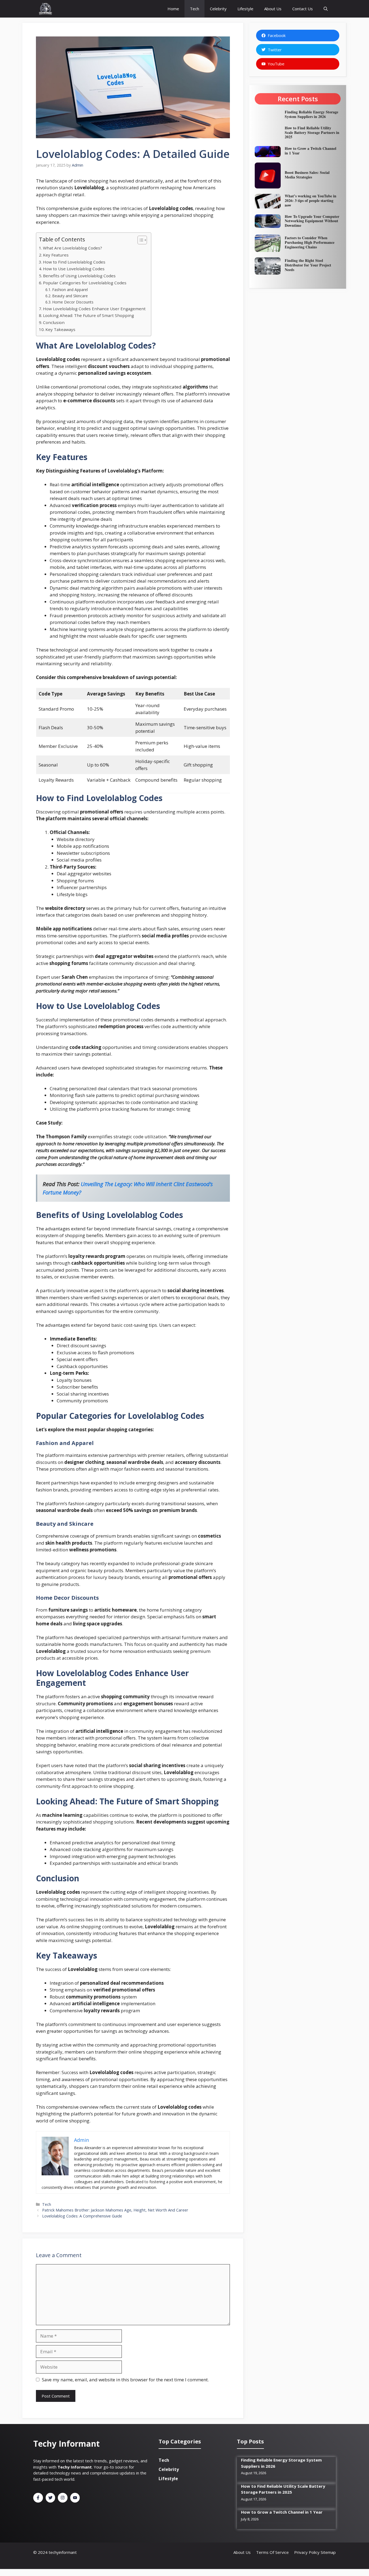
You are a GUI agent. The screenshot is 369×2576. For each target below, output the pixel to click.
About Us (273, 9)
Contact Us (303, 9)
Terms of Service (272, 2552)
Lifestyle (245, 9)
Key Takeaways (60, 329)
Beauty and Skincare (70, 296)
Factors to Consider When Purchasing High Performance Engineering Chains (310, 242)
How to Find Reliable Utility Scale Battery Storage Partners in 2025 (312, 132)
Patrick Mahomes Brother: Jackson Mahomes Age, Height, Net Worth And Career (115, 2210)
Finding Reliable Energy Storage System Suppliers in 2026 (311, 114)
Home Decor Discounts (73, 302)
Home (173, 9)
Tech (194, 9)
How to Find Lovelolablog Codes (74, 262)
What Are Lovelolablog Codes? (73, 248)
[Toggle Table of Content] (140, 240)
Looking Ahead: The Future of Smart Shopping (88, 315)
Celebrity (218, 9)
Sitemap (328, 2552)
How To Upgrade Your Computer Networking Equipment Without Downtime (312, 221)
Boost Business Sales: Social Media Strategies (307, 175)
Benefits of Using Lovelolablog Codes (79, 276)
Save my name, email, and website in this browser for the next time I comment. (125, 2380)
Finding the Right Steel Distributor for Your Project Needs (308, 265)
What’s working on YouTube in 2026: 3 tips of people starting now (311, 200)
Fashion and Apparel (70, 290)
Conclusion (54, 322)
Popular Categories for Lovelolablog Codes (85, 283)
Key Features (56, 255)
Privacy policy (307, 2552)
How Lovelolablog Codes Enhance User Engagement (94, 309)
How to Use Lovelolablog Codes (74, 269)
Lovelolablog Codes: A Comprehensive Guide (82, 2216)
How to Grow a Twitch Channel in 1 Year (311, 151)
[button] (326, 9)
